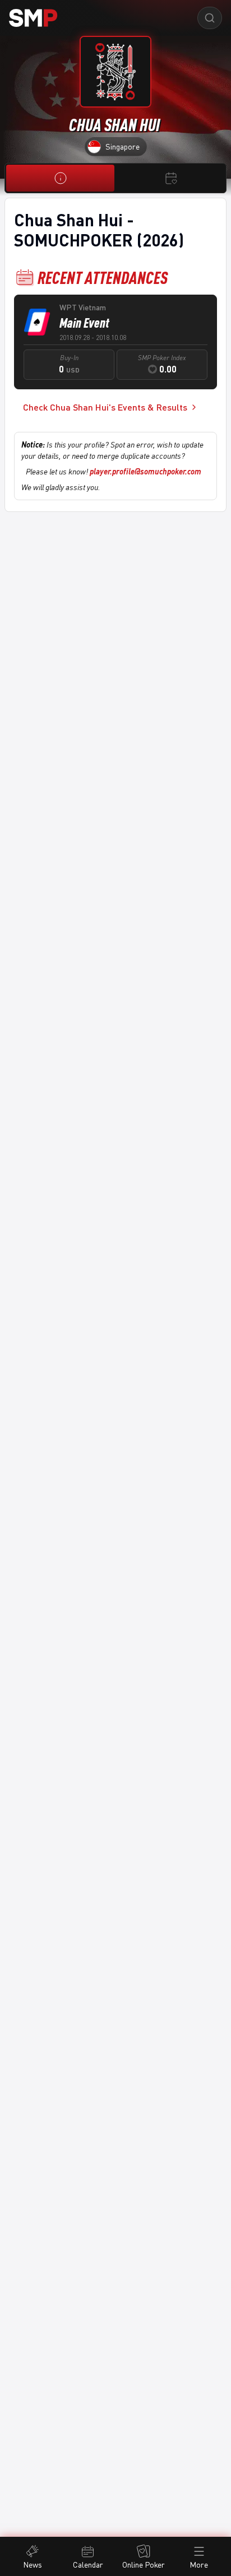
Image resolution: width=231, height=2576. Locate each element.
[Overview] (60, 178)
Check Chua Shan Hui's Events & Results (105, 407)
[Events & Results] (171, 178)
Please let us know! (114, 471)
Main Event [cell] (84, 323)
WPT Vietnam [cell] (83, 307)
